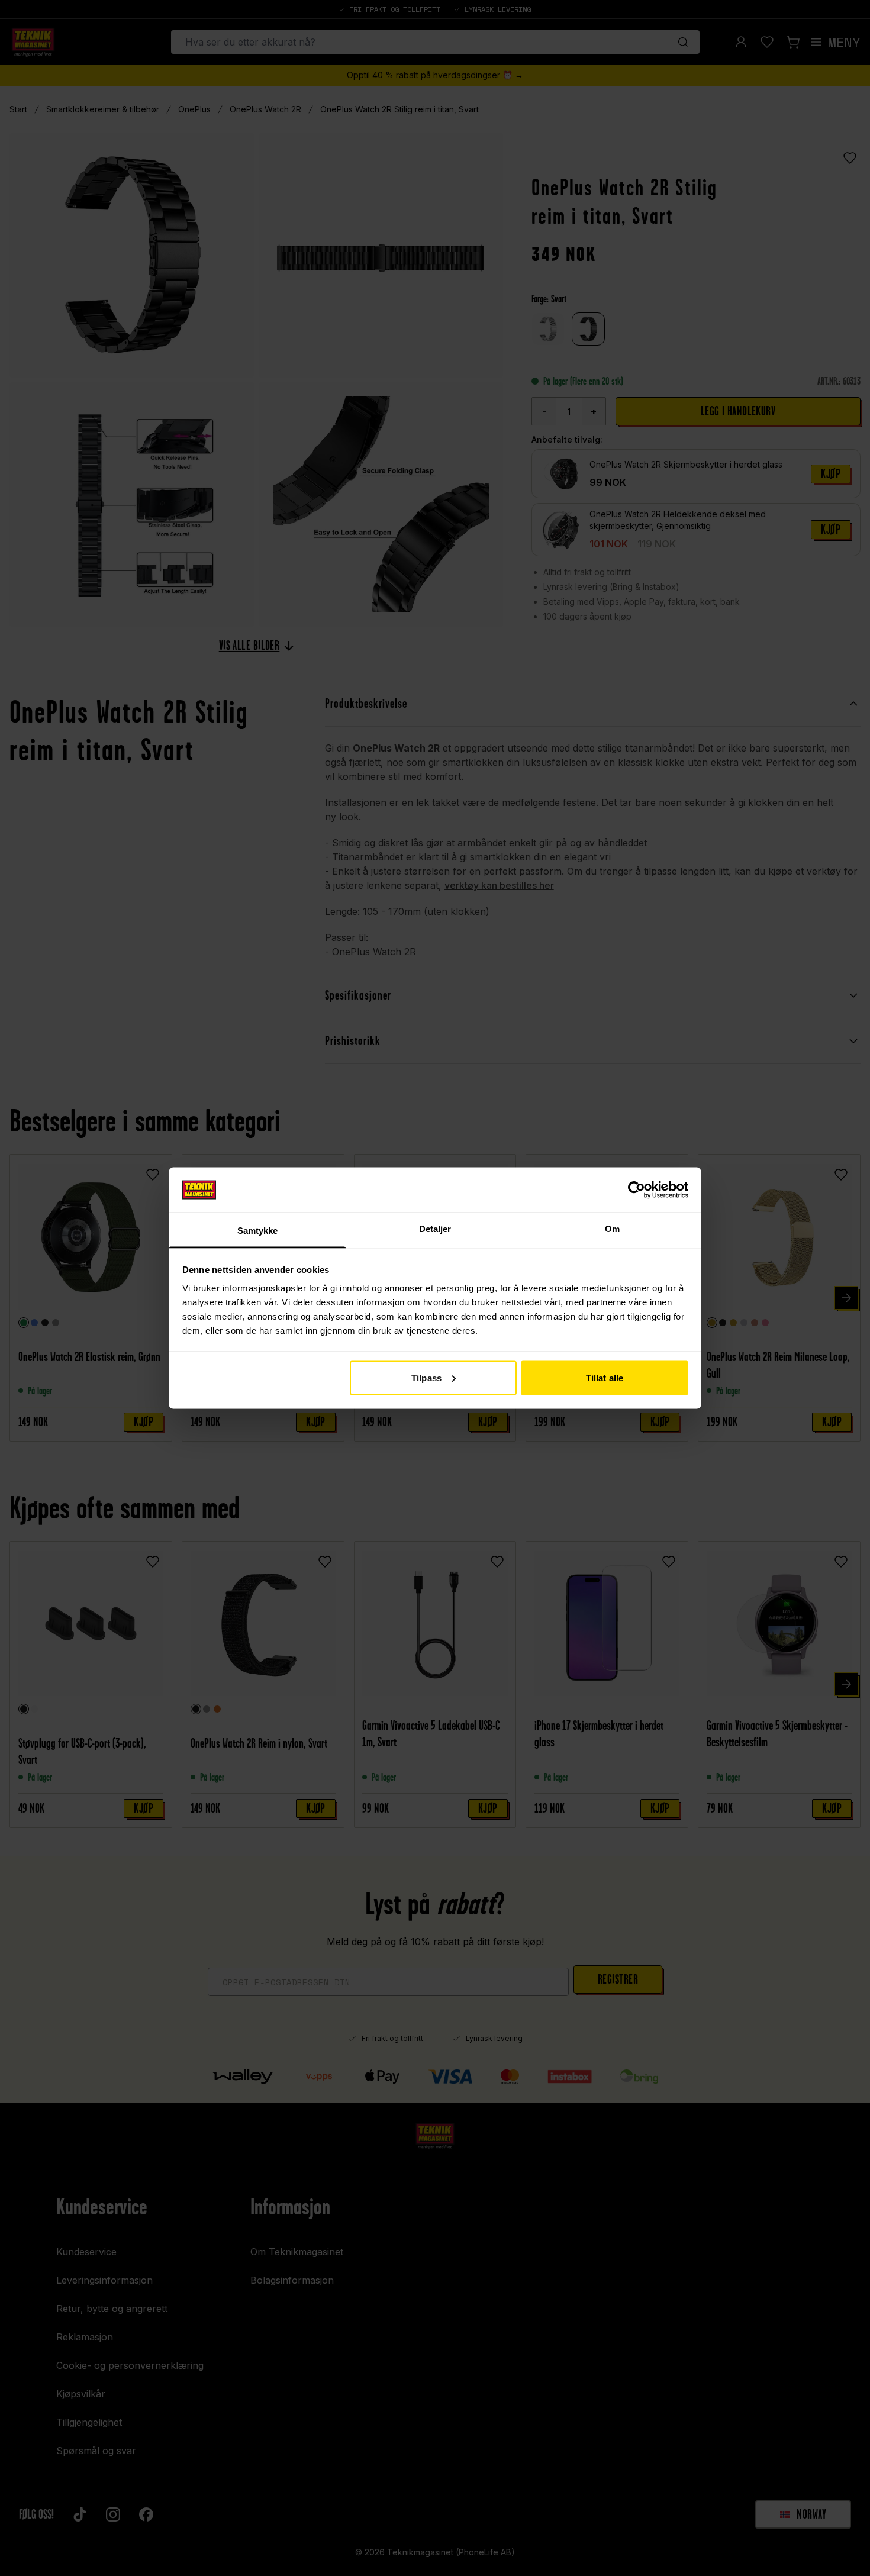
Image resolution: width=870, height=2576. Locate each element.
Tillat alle (605, 1377)
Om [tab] (612, 1229)
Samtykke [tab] (258, 1231)
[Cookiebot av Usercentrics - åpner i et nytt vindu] (637, 1189)
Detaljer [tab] (435, 1229)
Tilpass (426, 1377)
